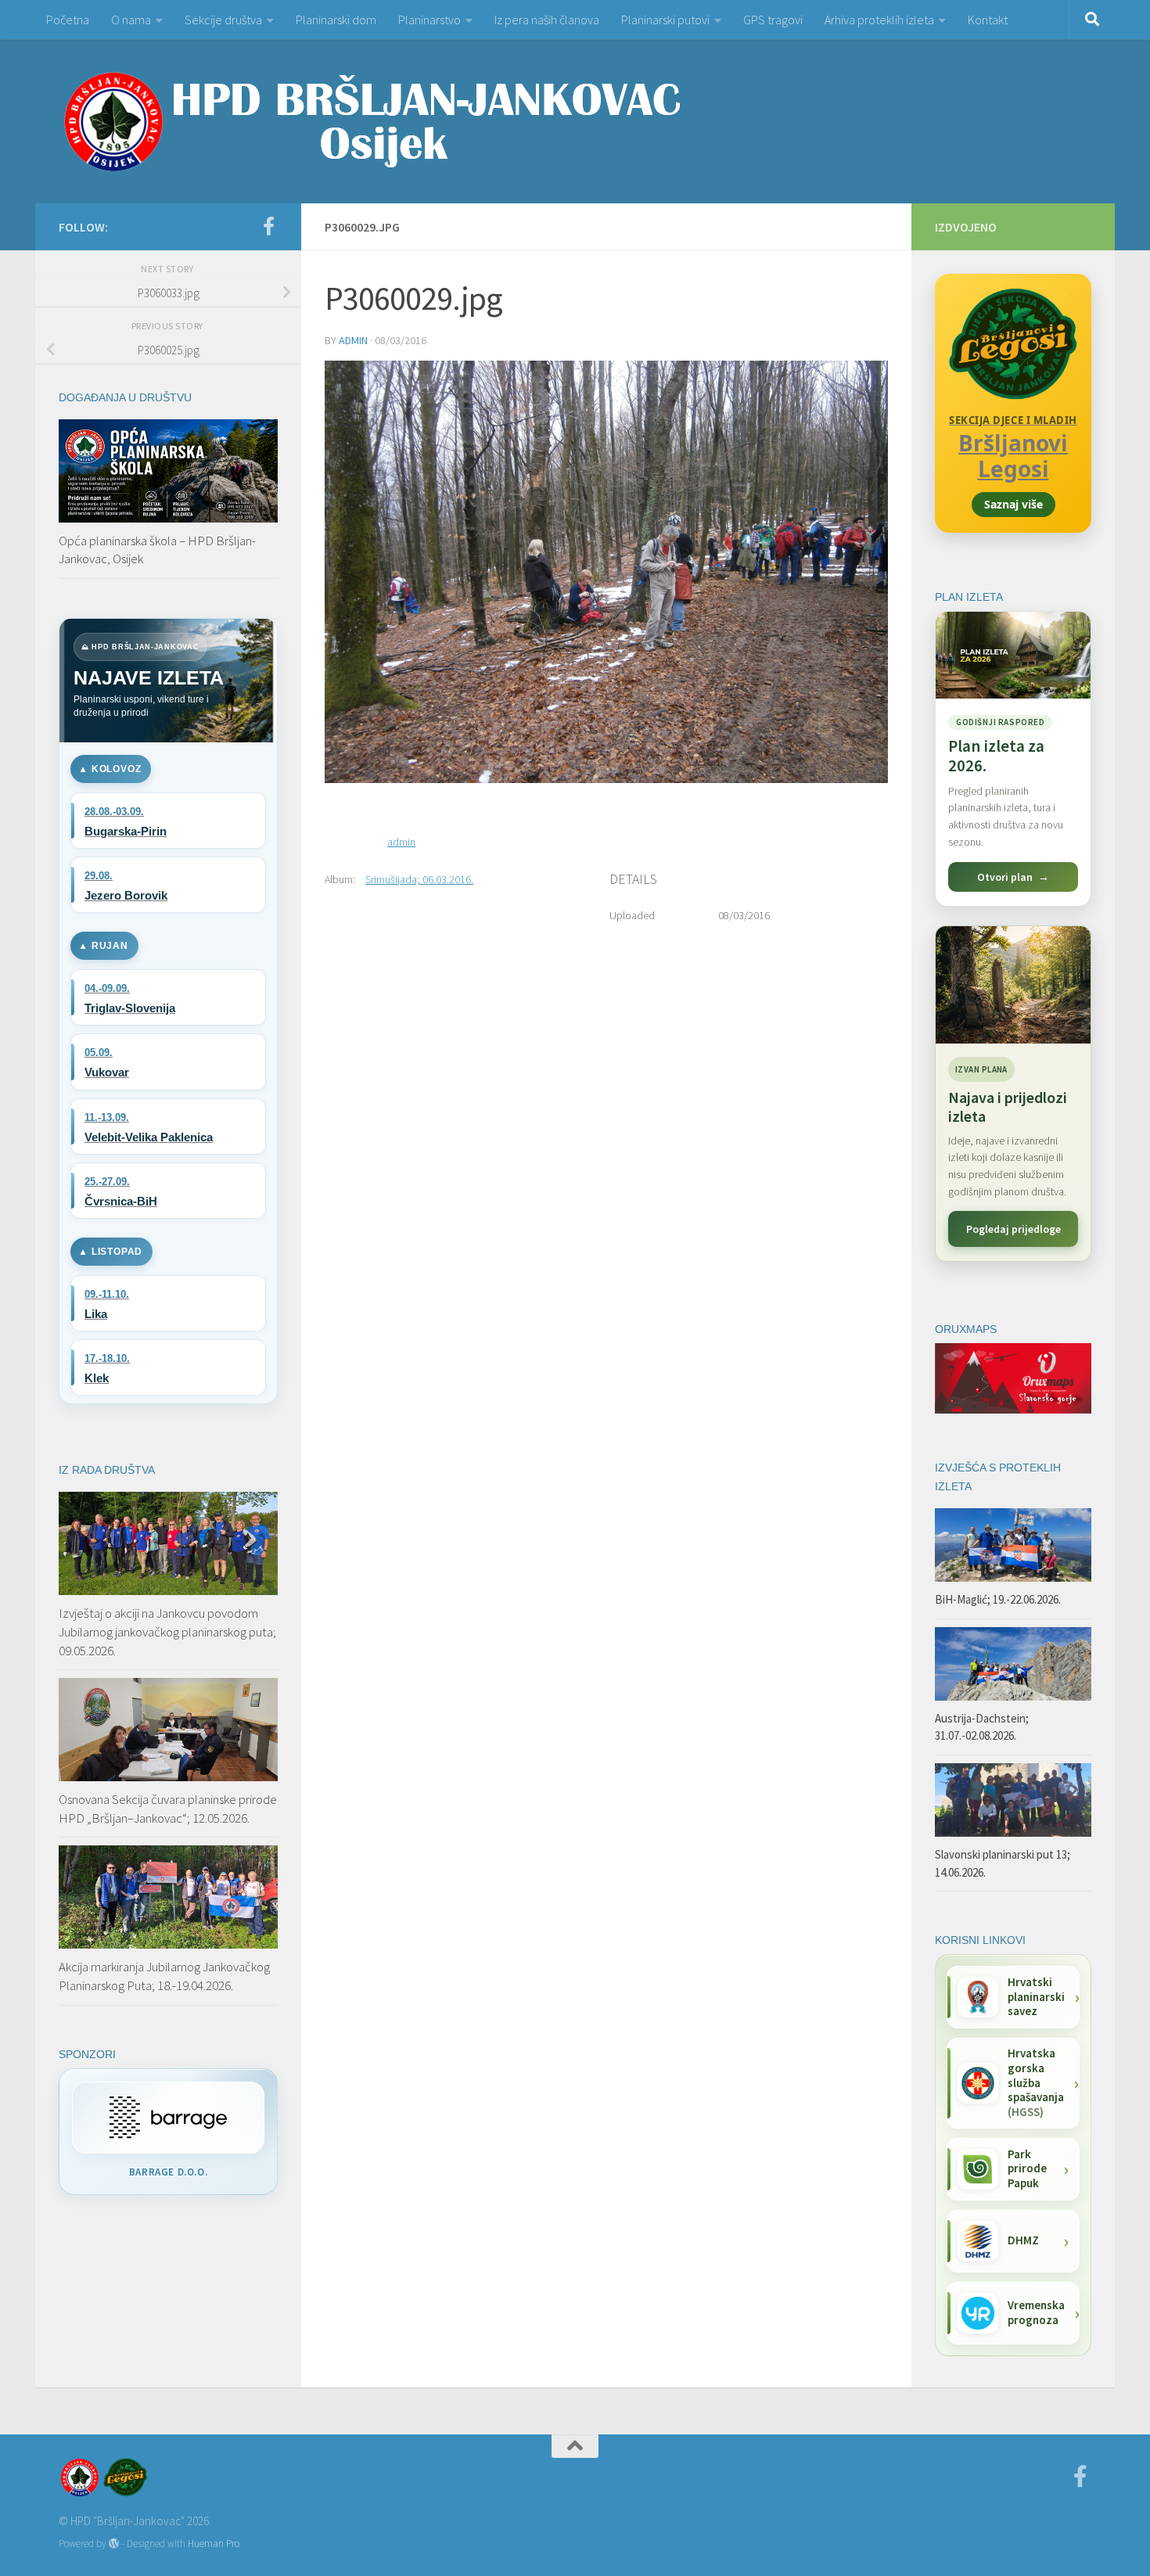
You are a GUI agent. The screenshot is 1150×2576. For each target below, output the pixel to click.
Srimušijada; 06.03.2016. (419, 879)
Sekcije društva (223, 20)
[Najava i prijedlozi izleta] (1013, 985)
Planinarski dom (336, 20)
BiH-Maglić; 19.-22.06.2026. (998, 1599)
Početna (68, 20)
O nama (131, 20)
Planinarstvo (429, 20)
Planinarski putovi (665, 20)
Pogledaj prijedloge (1013, 1229)
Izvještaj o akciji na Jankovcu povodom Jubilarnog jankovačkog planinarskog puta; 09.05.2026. (167, 1631)
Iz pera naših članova (547, 20)
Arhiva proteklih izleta (879, 20)
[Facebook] (268, 226)
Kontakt (988, 20)
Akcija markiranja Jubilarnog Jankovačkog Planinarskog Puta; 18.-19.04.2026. (164, 1976)
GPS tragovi (773, 20)
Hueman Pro (214, 2544)
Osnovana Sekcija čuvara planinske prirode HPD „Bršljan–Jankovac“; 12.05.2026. (168, 1809)
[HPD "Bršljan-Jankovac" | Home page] (372, 121)
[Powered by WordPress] (114, 2544)
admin (353, 340)
